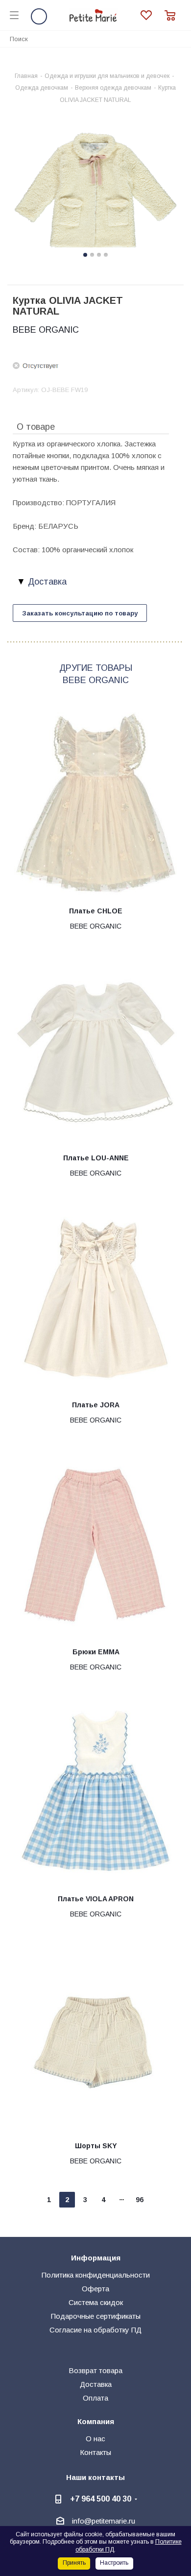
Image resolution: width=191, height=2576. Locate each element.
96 (140, 2200)
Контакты (95, 2452)
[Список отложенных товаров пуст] (153, 15)
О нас (95, 2439)
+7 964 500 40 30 (101, 2499)
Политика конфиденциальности (96, 2275)
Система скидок (96, 2302)
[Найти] (178, 38)
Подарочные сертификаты (96, 2316)
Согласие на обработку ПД (95, 2330)
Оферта (95, 2289)
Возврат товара (95, 2370)
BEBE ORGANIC (46, 330)
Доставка (96, 2384)
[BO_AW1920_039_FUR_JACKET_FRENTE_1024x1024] (95, 191)
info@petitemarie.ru (104, 2521)
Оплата (95, 2398)
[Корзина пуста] (173, 15)
